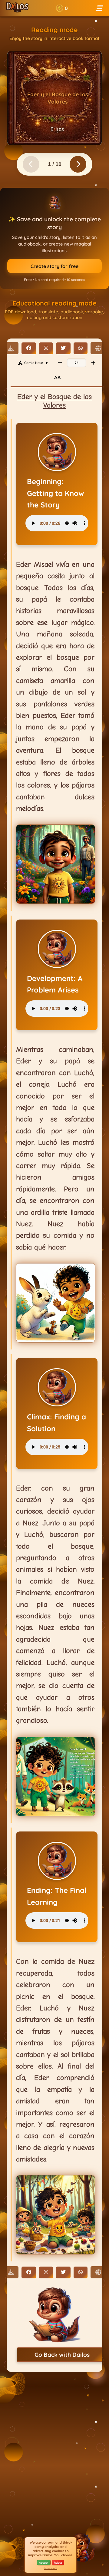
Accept (44, 2563)
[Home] (17, 8)
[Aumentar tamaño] (93, 363)
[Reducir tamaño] (60, 363)
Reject (58, 2563)
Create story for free (54, 266)
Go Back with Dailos (62, 2355)
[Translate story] (98, 348)
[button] (62, 8)
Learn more (51, 2568)
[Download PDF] (11, 348)
